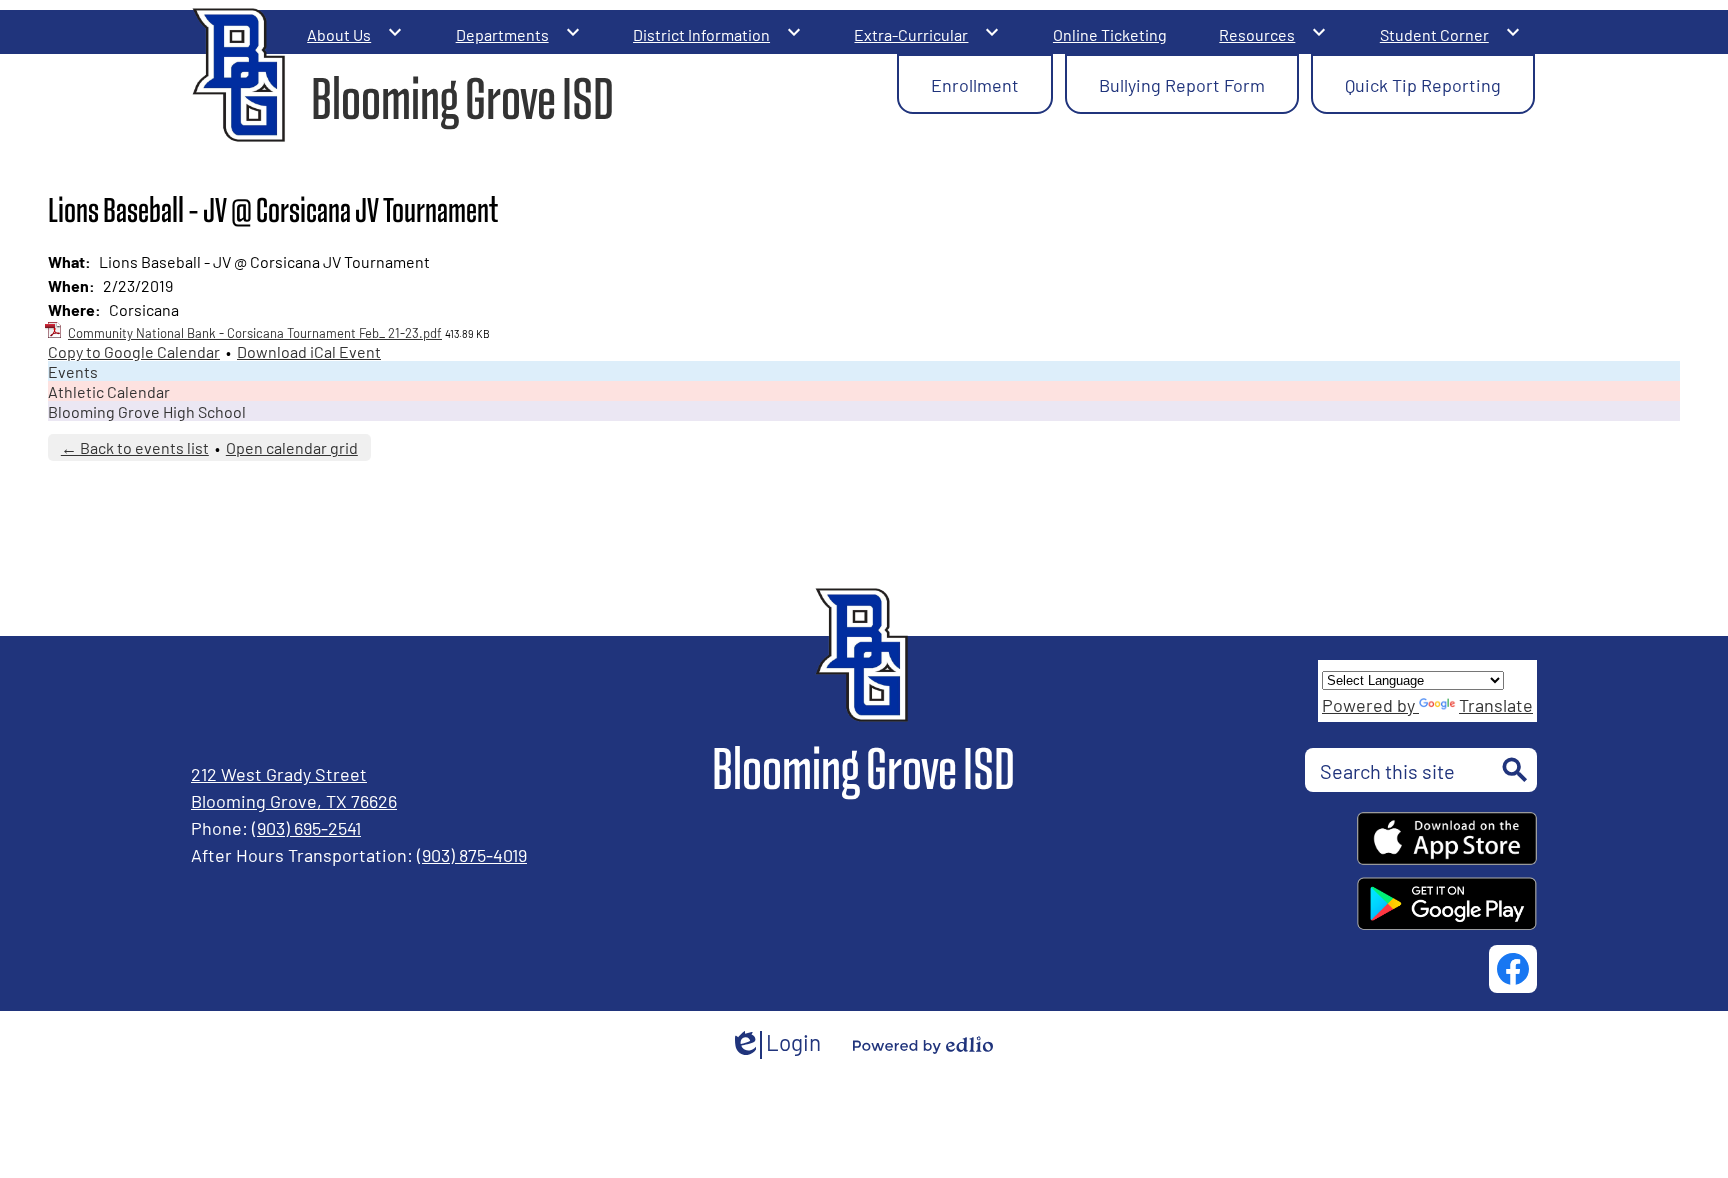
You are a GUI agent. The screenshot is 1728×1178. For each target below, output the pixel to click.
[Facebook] (1513, 969)
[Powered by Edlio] (923, 1045)
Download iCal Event (309, 351)
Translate (1496, 704)
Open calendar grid (292, 447)
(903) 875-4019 (472, 854)
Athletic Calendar (109, 391)
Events (73, 371)
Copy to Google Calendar (134, 351)
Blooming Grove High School (147, 411)
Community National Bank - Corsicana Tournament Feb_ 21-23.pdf (255, 332)
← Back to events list (135, 447)
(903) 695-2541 (306, 827)
